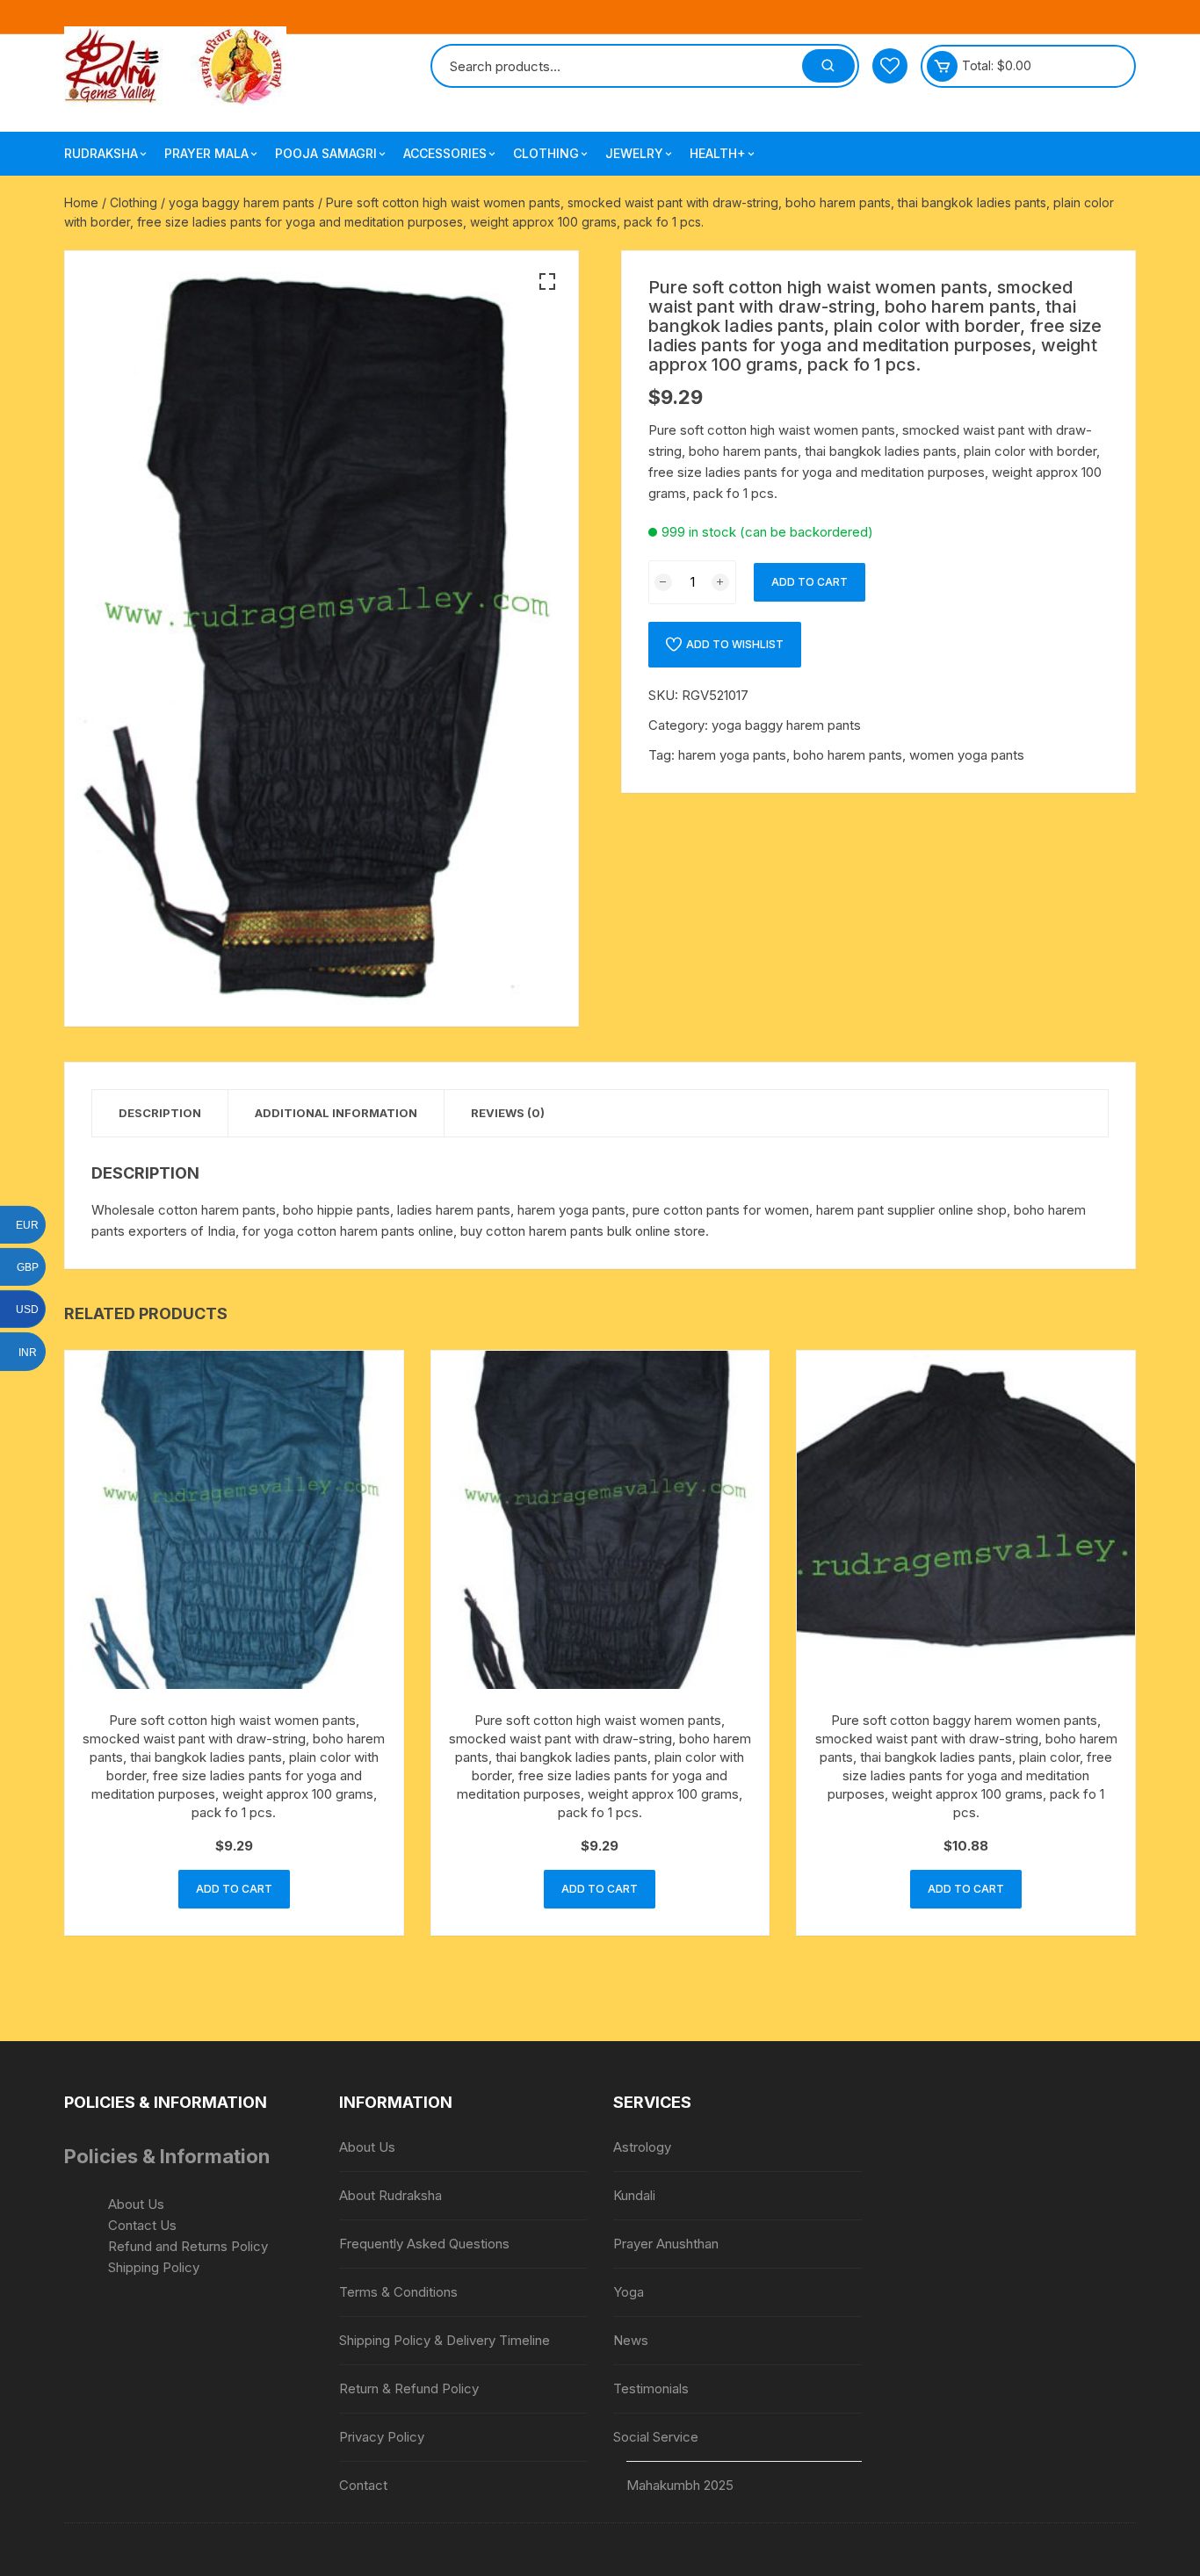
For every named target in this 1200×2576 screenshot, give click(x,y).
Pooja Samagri (326, 153)
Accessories (445, 153)
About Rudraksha (390, 2195)
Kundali (634, 2195)
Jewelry (634, 153)
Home (81, 202)
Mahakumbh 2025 (680, 2485)
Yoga (629, 2292)
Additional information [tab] (336, 1113)
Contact (363, 2485)
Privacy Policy (382, 2437)
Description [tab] (160, 1113)
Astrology (642, 2147)
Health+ (718, 153)
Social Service (656, 2437)
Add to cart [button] (234, 1889)
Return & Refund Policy (409, 2388)
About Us (136, 2204)
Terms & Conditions (398, 2292)
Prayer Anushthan (666, 2244)
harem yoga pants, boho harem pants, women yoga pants (851, 755)
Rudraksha (101, 153)
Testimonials (651, 2388)
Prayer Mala (206, 153)
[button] (547, 282)
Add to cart (810, 582)
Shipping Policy (154, 2267)
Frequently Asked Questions (424, 2244)
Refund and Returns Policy (188, 2246)
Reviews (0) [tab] (508, 1113)
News (631, 2340)
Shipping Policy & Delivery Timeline (445, 2340)
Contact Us (142, 2225)
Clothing (546, 153)
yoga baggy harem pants (242, 202)
